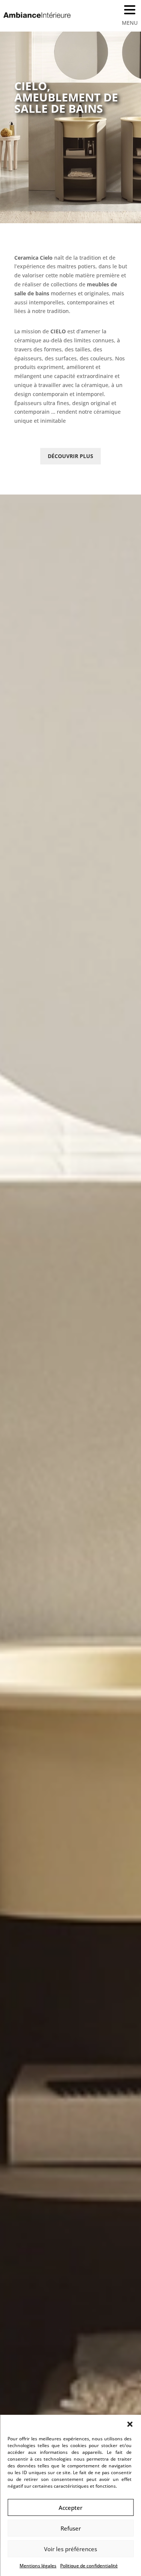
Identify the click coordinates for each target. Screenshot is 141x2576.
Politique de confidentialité (89, 2566)
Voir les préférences (70, 2549)
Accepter (70, 2508)
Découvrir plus (70, 456)
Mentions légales (38, 2566)
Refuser (71, 2528)
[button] (130, 2424)
